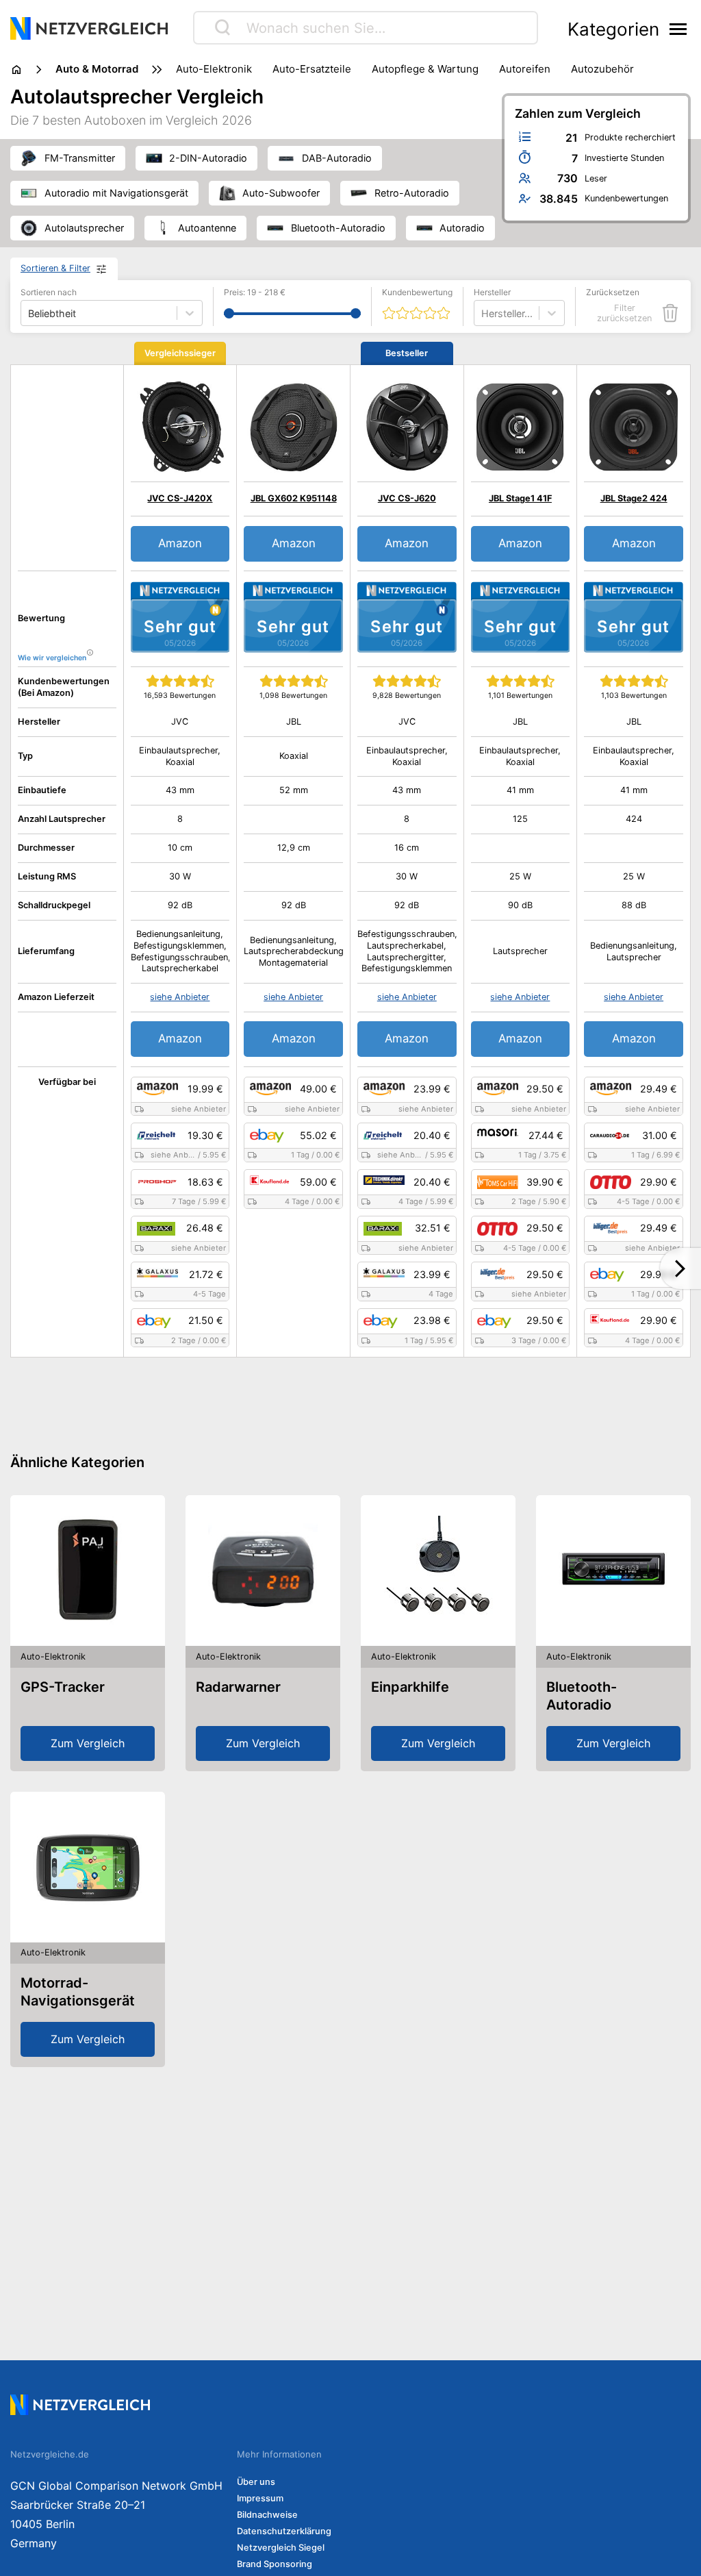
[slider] (229, 313)
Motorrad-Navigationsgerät (78, 1992)
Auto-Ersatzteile (312, 69)
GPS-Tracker (63, 1687)
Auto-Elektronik (214, 69)
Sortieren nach (49, 292)
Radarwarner (238, 1687)
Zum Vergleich (88, 1743)
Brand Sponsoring (275, 2564)
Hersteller (492, 292)
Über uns (256, 2482)
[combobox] (483, 313)
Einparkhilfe (410, 1687)
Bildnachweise (267, 2515)
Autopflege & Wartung (425, 69)
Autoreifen (525, 69)
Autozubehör (602, 69)
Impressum (260, 2498)
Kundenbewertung (417, 292)
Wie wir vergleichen (52, 658)
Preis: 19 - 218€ (255, 292)
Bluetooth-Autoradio (582, 1696)
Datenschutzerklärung (284, 2531)
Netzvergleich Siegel (281, 2548)
